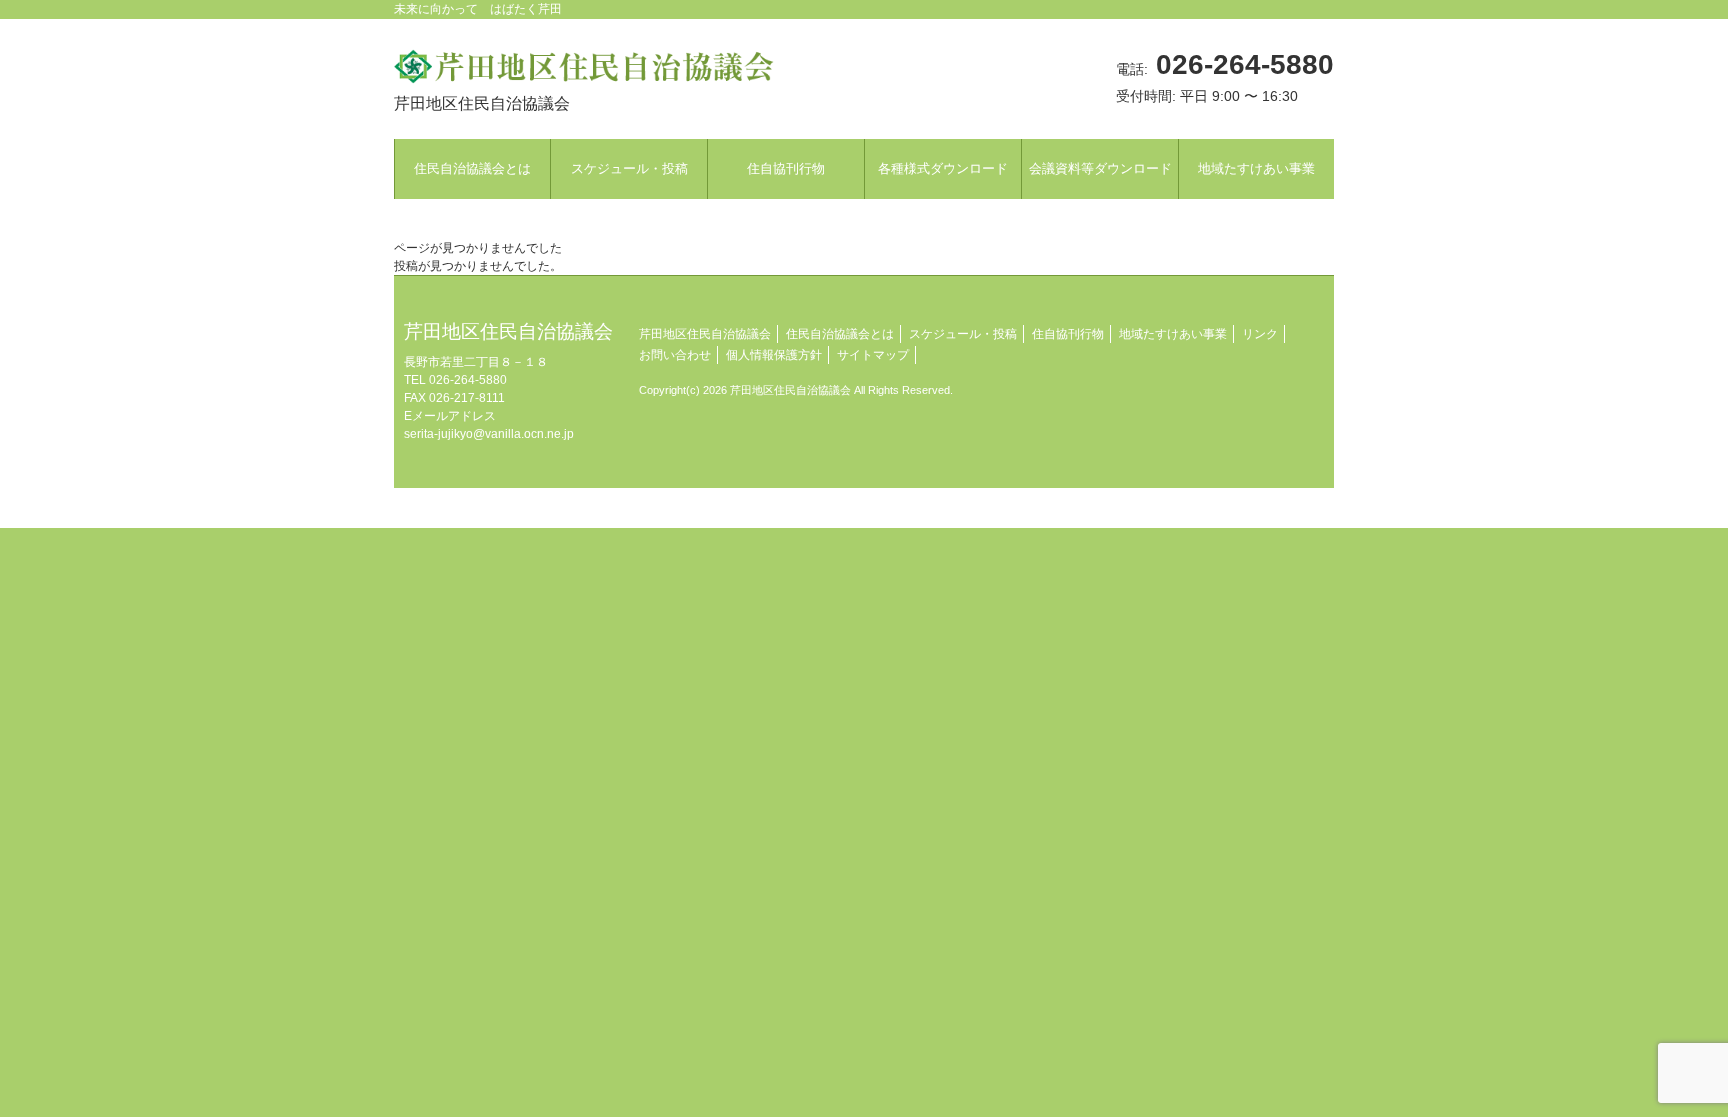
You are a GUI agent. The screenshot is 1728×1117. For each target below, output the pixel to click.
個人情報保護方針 (774, 355)
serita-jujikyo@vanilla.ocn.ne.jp (489, 434)
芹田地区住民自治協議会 (705, 334)
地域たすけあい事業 (1173, 334)
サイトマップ (873, 355)
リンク (1260, 334)
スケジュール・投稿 (963, 334)
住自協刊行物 (1068, 334)
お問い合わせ (675, 355)
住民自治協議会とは (840, 334)
